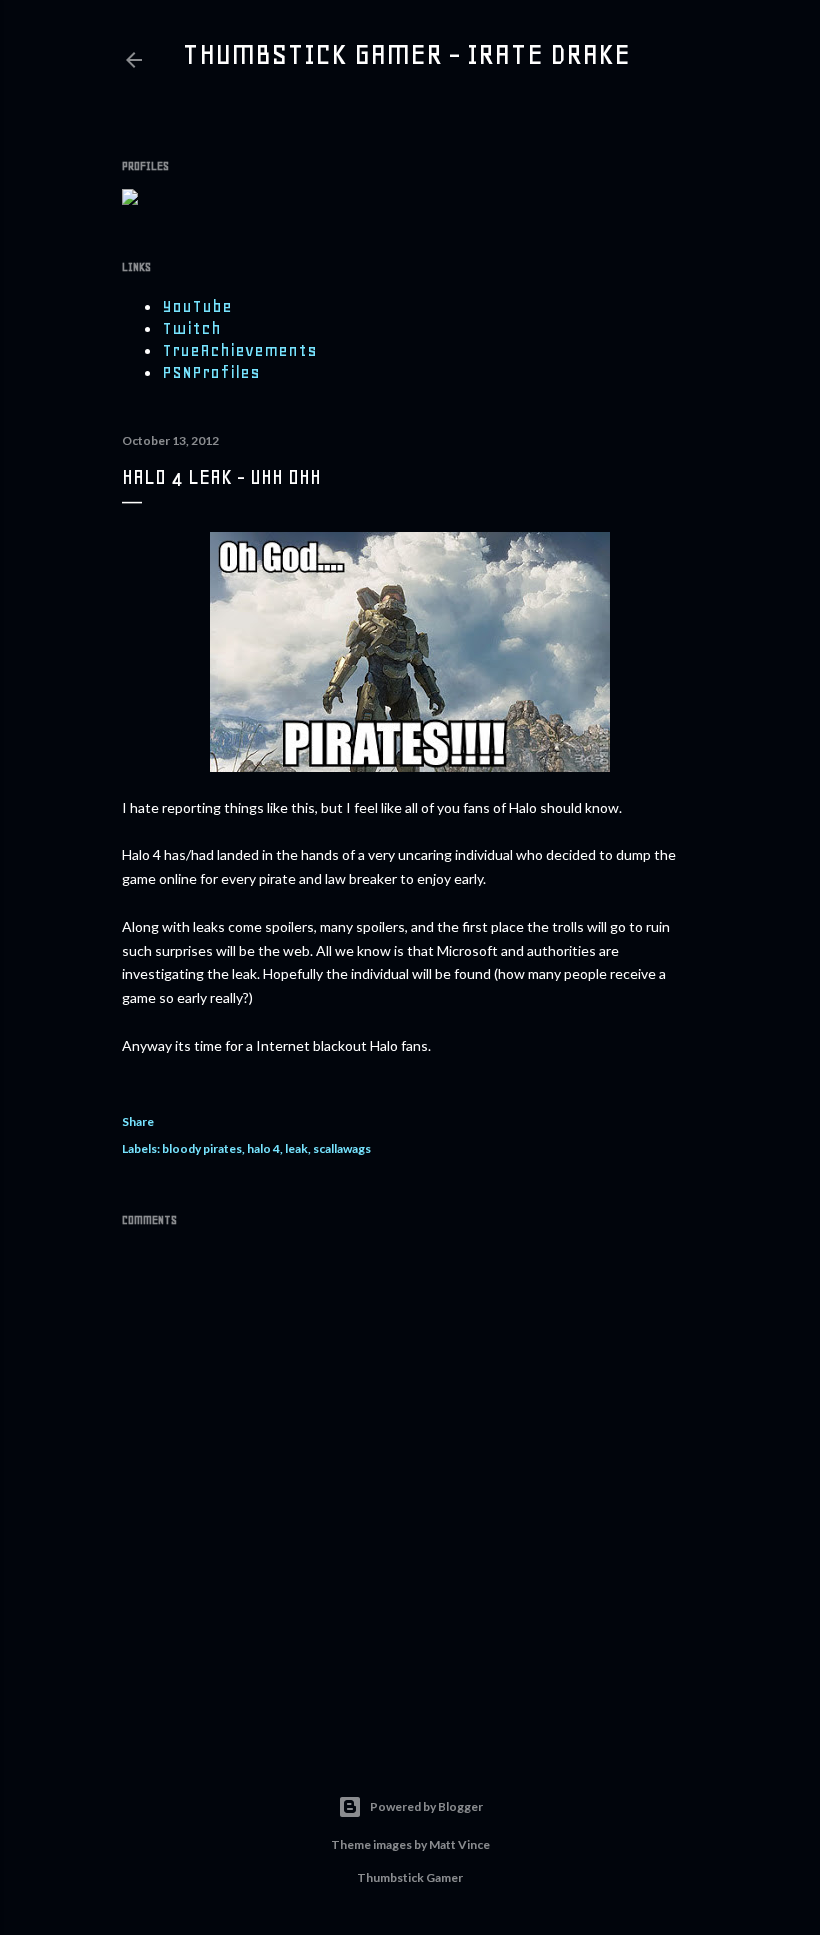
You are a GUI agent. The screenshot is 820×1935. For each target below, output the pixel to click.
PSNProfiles (211, 372)
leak (296, 1148)
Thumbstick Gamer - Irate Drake (406, 54)
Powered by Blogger (426, 1806)
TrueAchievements (239, 350)
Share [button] (138, 1121)
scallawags (342, 1148)
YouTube (197, 306)
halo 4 (263, 1148)
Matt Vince (459, 1844)
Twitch (191, 328)
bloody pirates (202, 1148)
